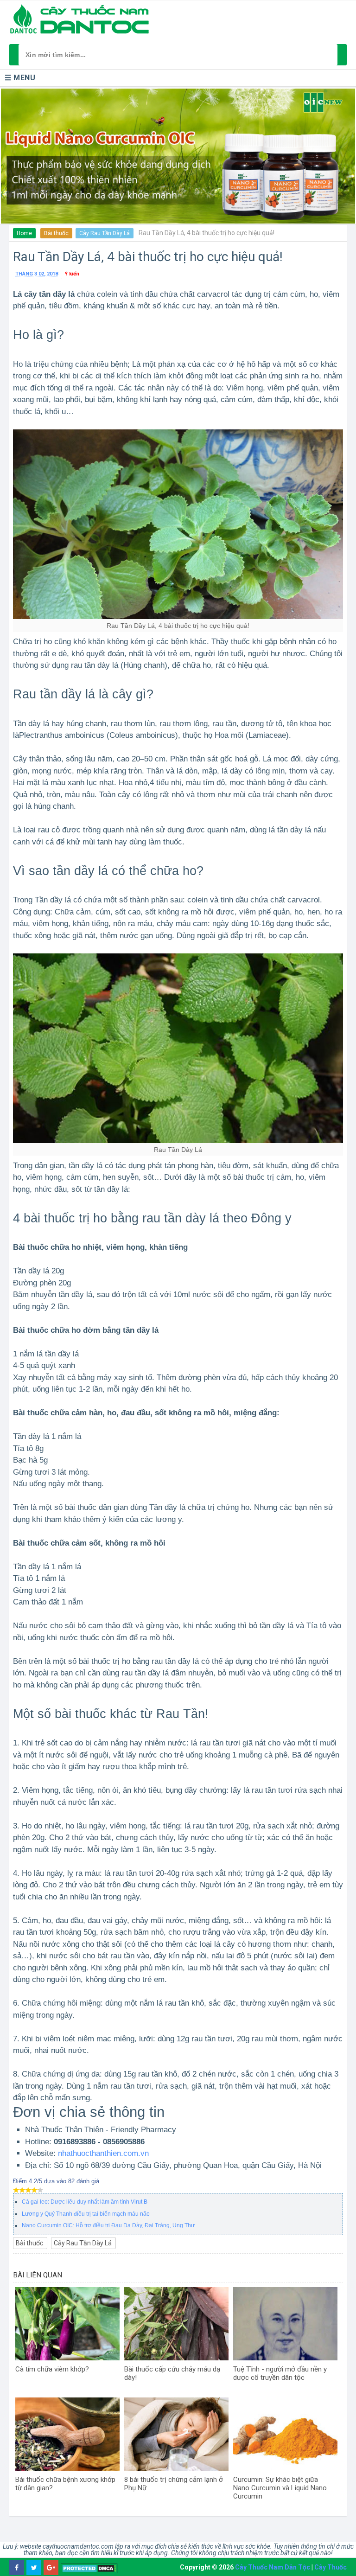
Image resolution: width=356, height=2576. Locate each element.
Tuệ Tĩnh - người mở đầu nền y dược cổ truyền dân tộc (280, 2373)
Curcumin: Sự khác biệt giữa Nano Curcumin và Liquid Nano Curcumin (280, 2488)
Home (24, 233)
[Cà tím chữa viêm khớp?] (67, 2324)
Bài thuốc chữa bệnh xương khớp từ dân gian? (65, 2484)
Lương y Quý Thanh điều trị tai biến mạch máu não (86, 2214)
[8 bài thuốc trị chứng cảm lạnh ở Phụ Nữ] (176, 2434)
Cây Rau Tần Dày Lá (105, 233)
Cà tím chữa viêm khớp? (52, 2369)
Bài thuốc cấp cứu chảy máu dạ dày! (172, 2373)
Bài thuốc (56, 233)
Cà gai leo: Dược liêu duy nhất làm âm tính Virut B (85, 2202)
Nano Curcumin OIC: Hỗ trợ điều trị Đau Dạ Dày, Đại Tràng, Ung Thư (108, 2225)
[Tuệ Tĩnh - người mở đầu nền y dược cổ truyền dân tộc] (285, 2324)
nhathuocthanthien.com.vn (103, 2153)
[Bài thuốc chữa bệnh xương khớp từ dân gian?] (67, 2434)
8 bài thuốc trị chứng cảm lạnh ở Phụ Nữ (174, 2484)
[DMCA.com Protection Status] (89, 2568)
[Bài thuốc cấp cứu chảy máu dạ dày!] (176, 2324)
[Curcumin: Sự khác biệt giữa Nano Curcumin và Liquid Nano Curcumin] (285, 2434)
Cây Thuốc (331, 2567)
